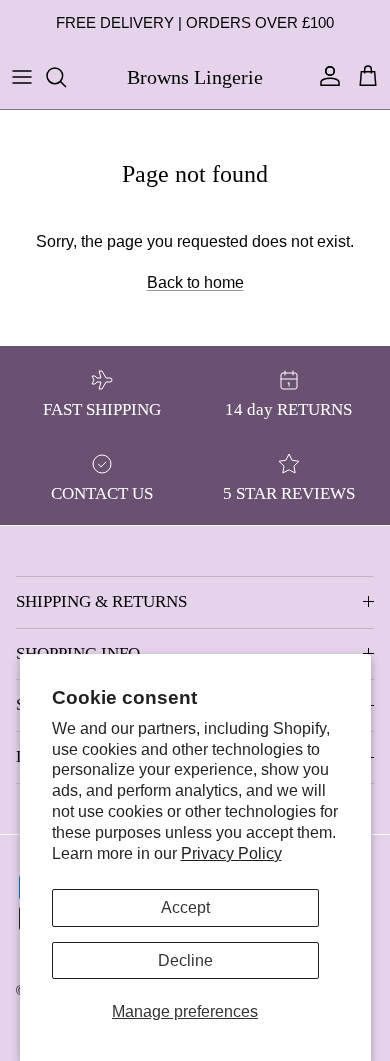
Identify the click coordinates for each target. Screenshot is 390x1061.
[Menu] (22, 77)
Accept (185, 907)
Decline (185, 960)
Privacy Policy (231, 853)
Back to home (195, 282)
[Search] (66, 77)
